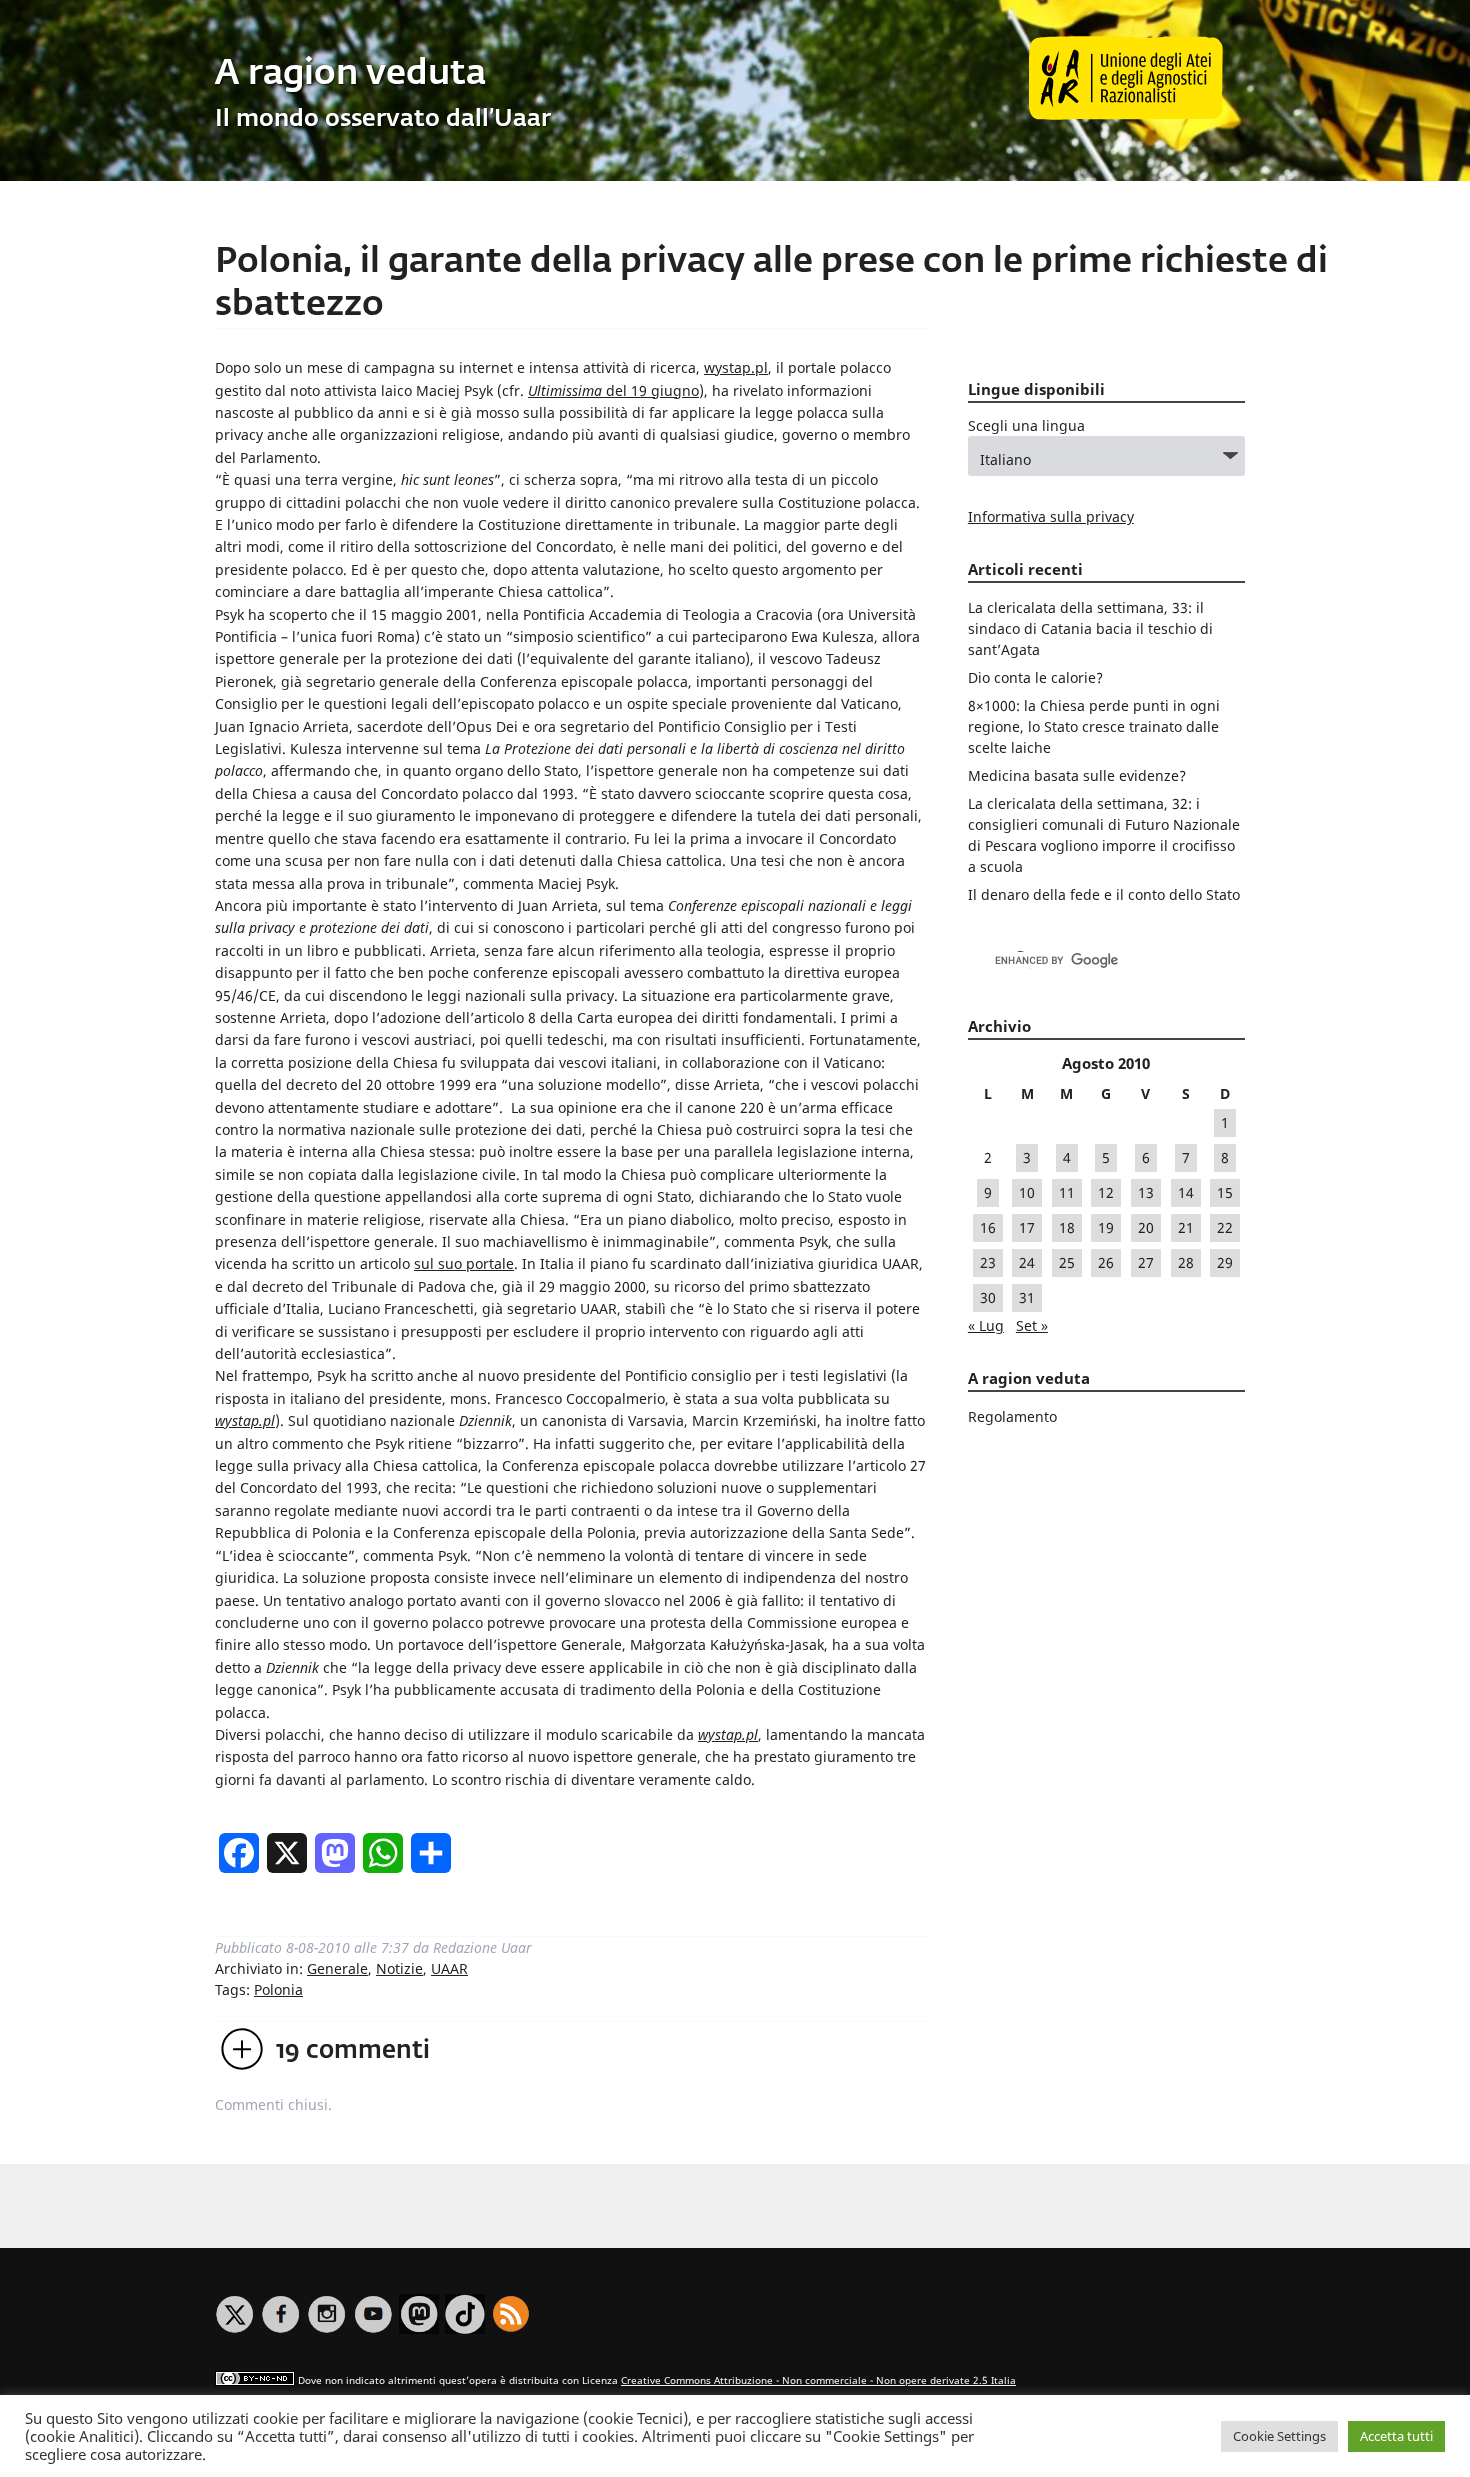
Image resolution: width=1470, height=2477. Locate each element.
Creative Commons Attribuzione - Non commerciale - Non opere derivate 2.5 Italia (818, 2380)
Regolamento (1012, 1416)
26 (1106, 1262)
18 (1067, 1227)
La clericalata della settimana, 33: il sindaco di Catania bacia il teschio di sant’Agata (1090, 628)
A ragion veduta (350, 74)
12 (1106, 1192)
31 (1027, 1297)
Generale (337, 1968)
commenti (353, 2051)
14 (1186, 1192)
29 (1225, 1262)
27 (1146, 1262)
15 (1225, 1192)
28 (1186, 1262)
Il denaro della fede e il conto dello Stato (1104, 894)
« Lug (986, 1325)
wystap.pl (736, 367)
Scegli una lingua (1026, 425)
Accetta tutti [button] (1396, 2436)
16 (988, 1227)
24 (1027, 1262)
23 (988, 1262)
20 (1146, 1227)
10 (1027, 1192)
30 (988, 1297)
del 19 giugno (613, 390)
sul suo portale (464, 1263)
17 (1027, 1227)
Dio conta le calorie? (1035, 677)
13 (1146, 1192)
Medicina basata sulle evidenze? (1077, 775)
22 (1225, 1227)
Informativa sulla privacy (1051, 516)
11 (1067, 1192)
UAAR (449, 1968)
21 (1186, 1227)
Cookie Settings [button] (1279, 2436)
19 (1106, 1227)
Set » (1032, 1325)
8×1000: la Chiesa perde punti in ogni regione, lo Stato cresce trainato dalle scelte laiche (1094, 726)
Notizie (399, 1968)
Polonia (278, 1989)
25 (1067, 1262)
